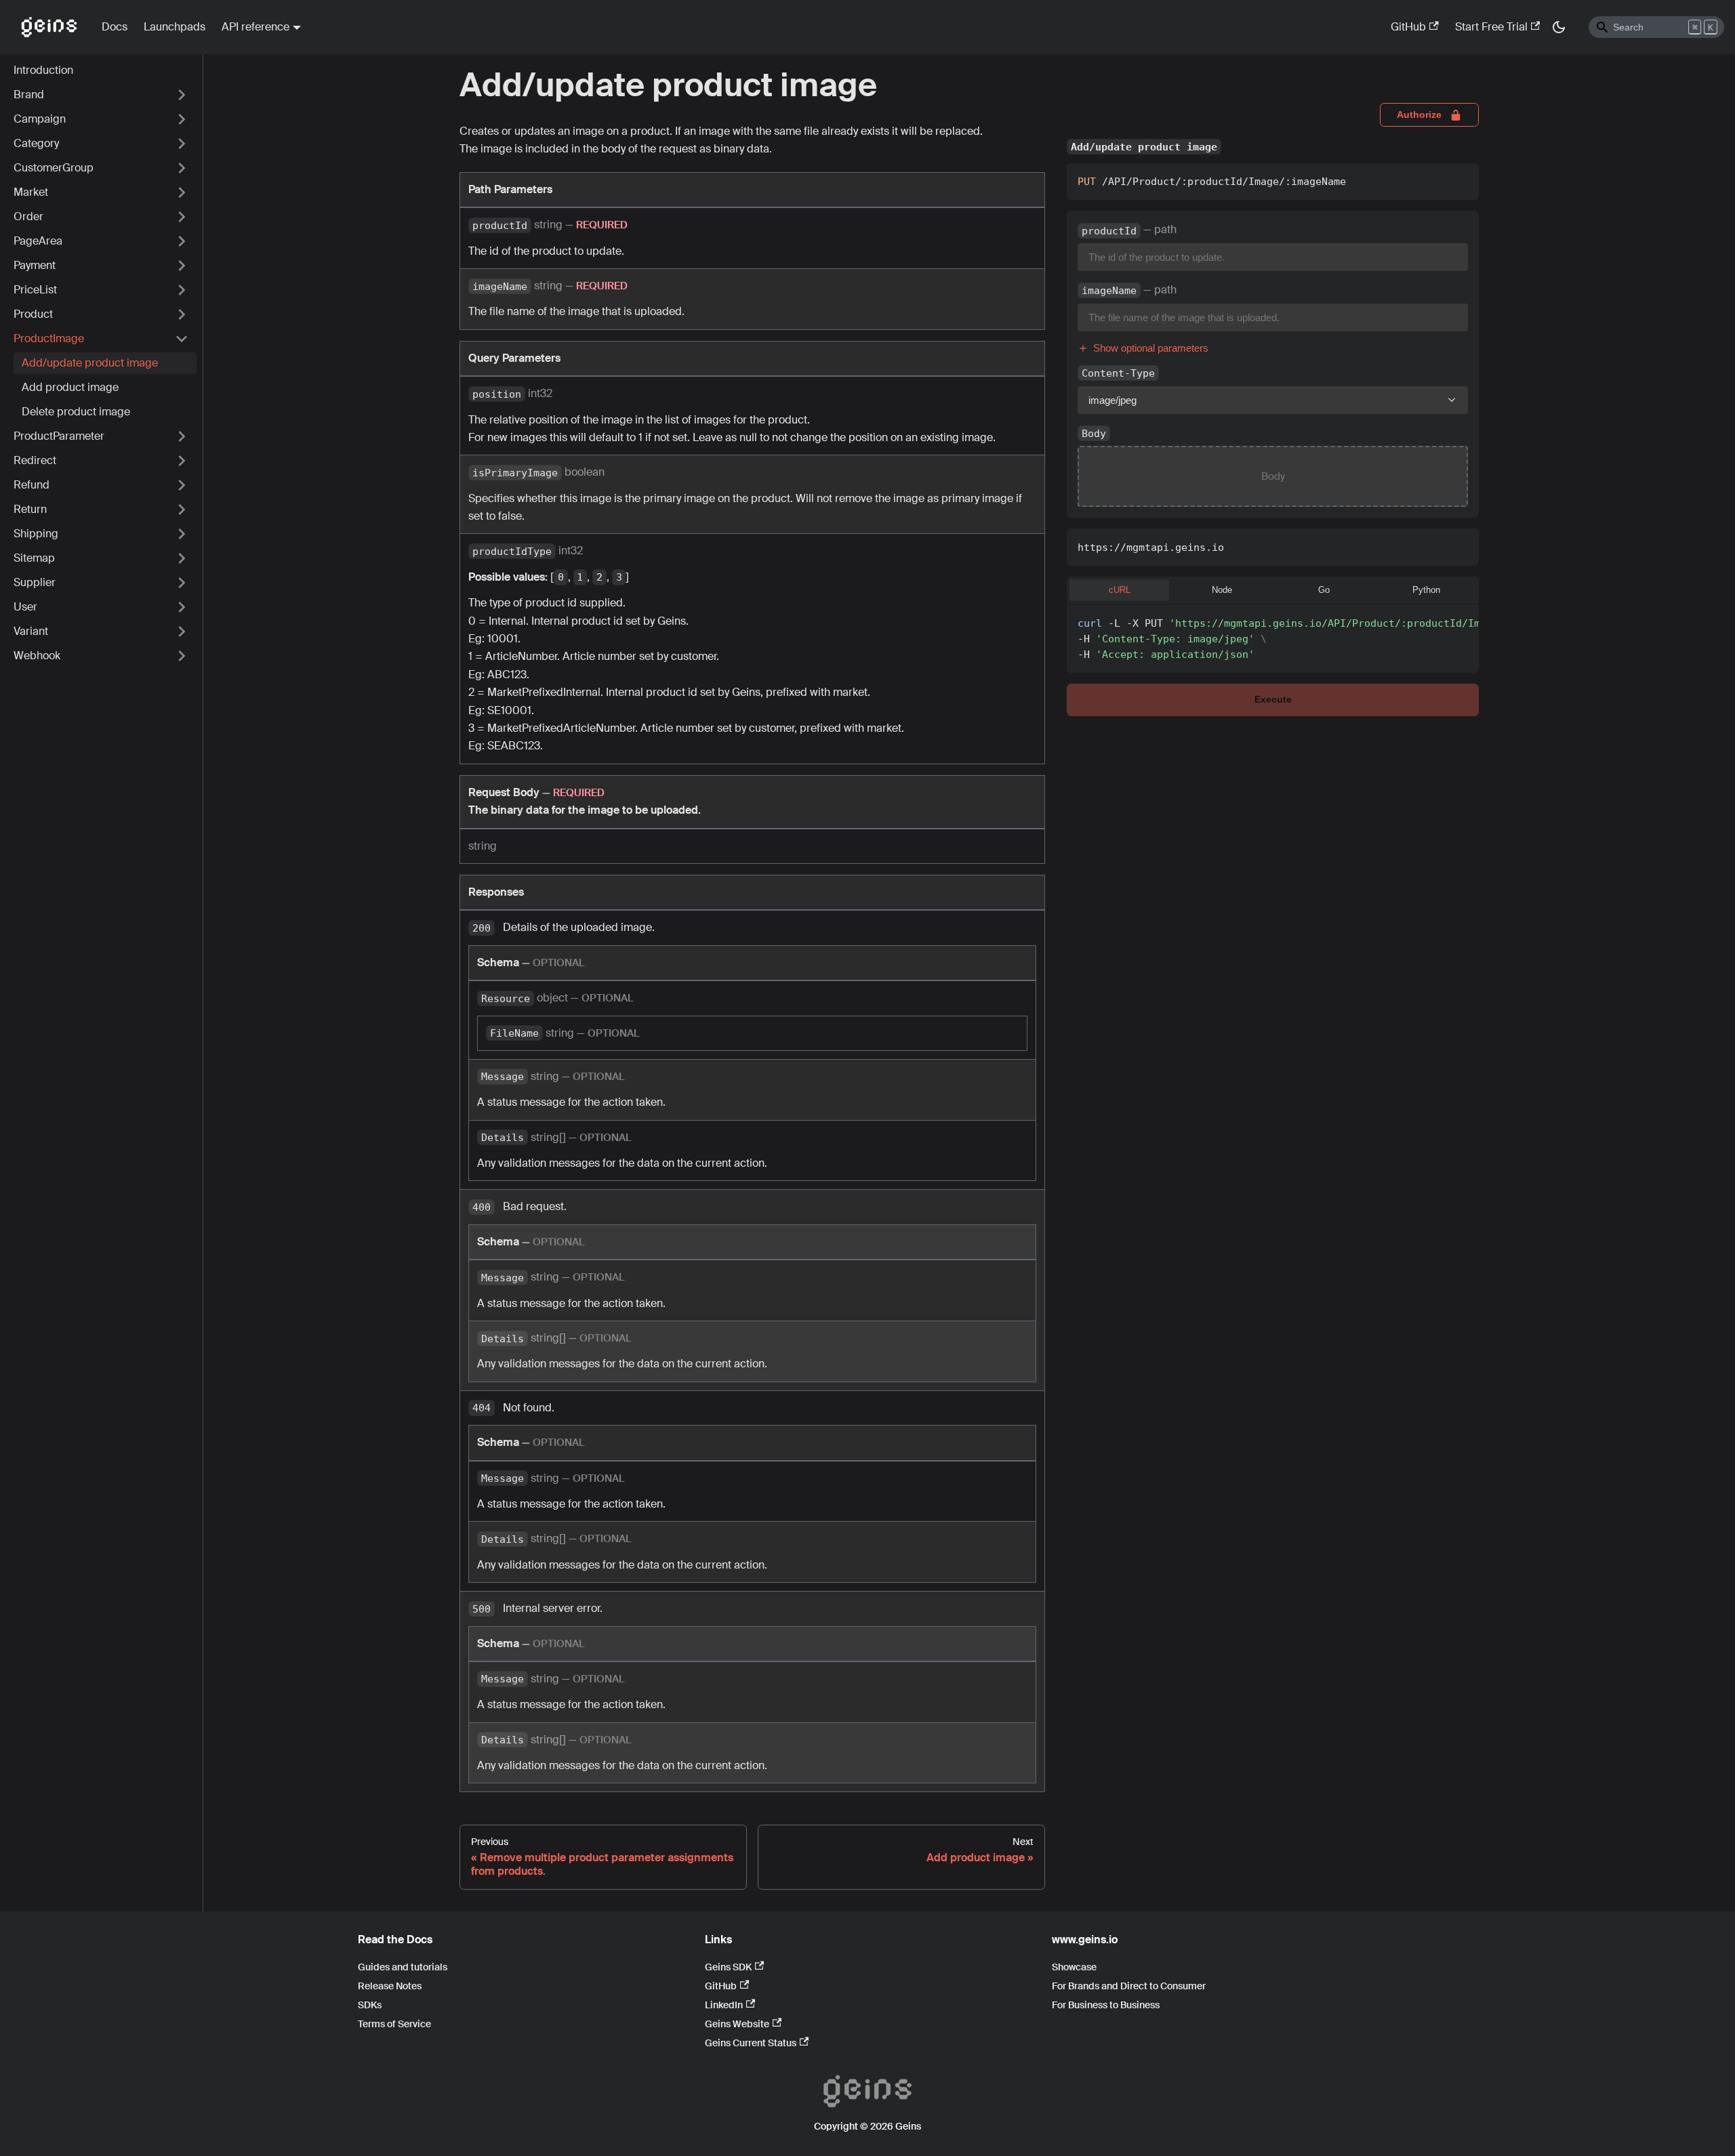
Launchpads (175, 27)
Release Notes (390, 1986)
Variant (31, 631)
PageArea (38, 241)
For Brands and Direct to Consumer (1129, 1986)
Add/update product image (90, 363)
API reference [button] (256, 27)
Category (36, 143)
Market (31, 192)
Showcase (1074, 1967)
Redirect (35, 460)
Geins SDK (728, 1967)
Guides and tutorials (403, 1967)
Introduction (43, 70)
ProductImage (49, 338)
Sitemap (34, 558)
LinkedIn (724, 2005)
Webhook (37, 656)
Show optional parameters (1151, 348)
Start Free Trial (1491, 27)
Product (33, 314)
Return (30, 509)
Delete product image (76, 412)
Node (1222, 590)
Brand (29, 95)
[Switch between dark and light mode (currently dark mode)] (1559, 27)
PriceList (35, 290)
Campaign (40, 119)
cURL (1120, 590)
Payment (35, 265)
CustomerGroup (54, 168)
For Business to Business (1106, 2005)
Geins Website (737, 2024)
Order (28, 216)
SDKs (370, 2005)
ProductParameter (59, 436)
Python (1426, 590)
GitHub (1408, 27)
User (25, 607)
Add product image (70, 387)
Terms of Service (394, 2024)
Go (1324, 590)
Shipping (36, 534)
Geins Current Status (751, 2043)
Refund (32, 485)
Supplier (35, 582)
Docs (115, 27)
